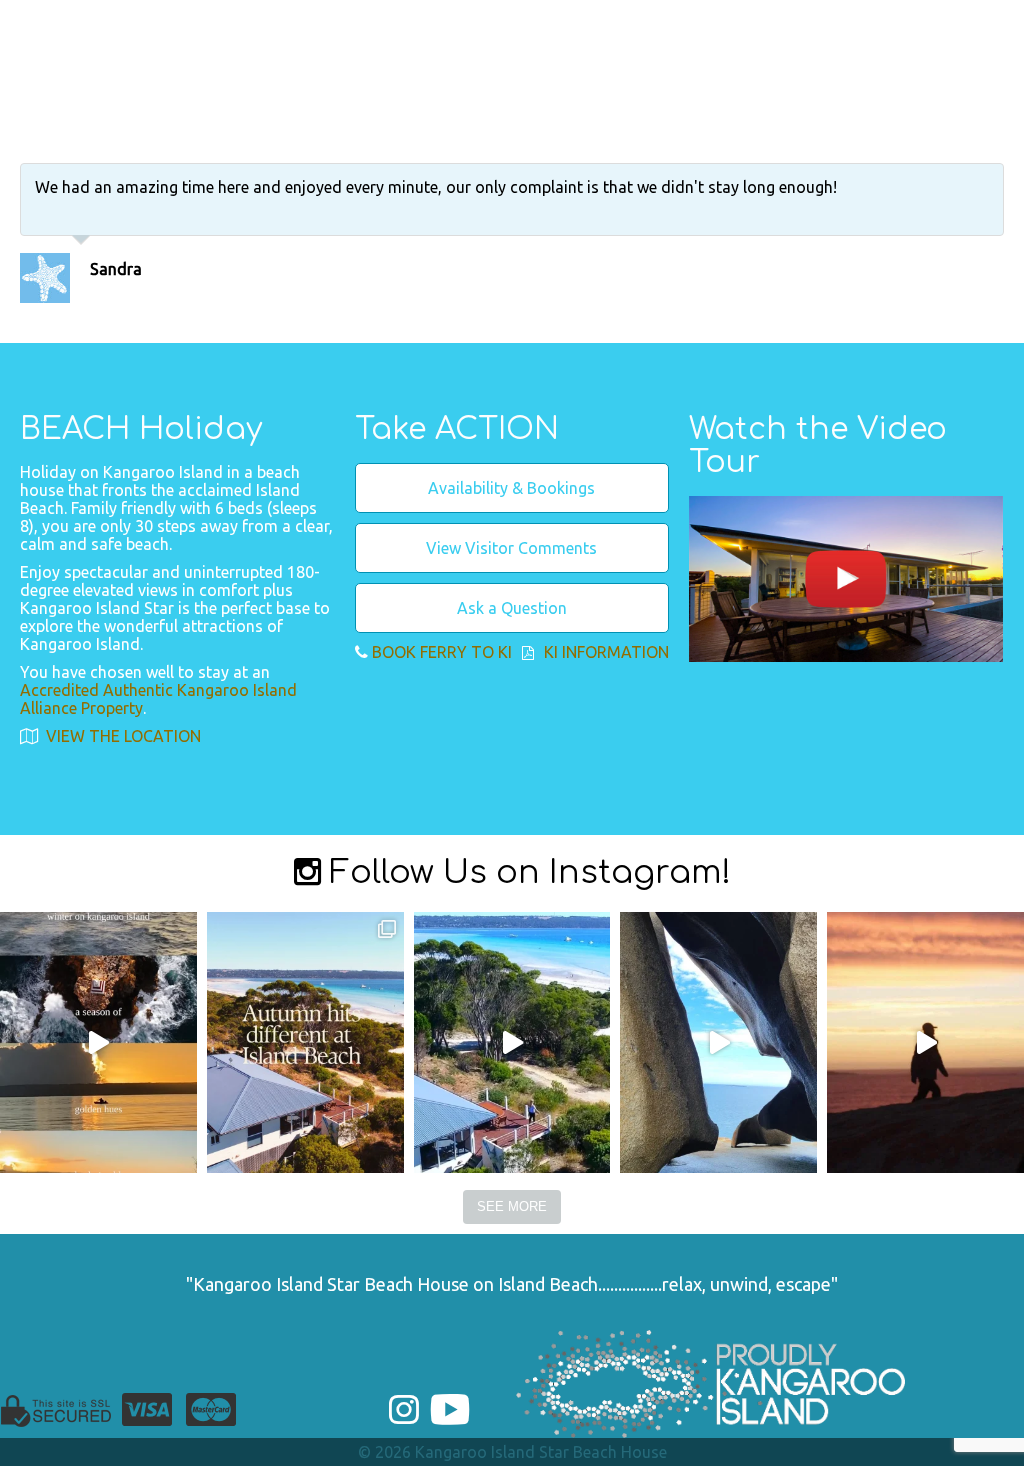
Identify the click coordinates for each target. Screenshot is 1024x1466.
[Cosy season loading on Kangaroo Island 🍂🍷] (305, 1043)
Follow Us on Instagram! (526, 872)
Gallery (673, 21)
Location (583, 21)
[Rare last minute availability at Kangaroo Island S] (512, 1043)
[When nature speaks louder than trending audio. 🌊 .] (925, 1043)
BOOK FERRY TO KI (442, 652)
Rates (881, 21)
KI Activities (780, 21)
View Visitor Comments (511, 548)
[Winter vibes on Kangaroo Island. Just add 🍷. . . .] (98, 1043)
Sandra (116, 269)
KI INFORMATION (606, 652)
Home (320, 21)
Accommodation (445, 21)
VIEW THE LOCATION (121, 736)
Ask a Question (512, 608)
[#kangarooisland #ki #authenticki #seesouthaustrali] (718, 1043)
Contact (961, 21)
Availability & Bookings (511, 488)
